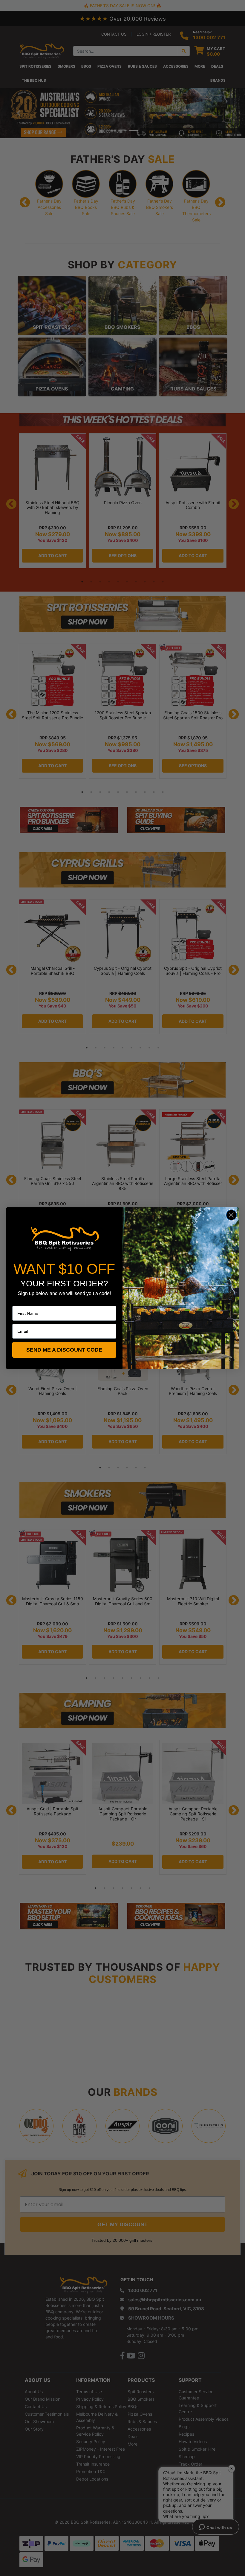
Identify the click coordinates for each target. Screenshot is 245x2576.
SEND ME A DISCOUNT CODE (64, 1350)
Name (18, 1302)
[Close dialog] (231, 1215)
